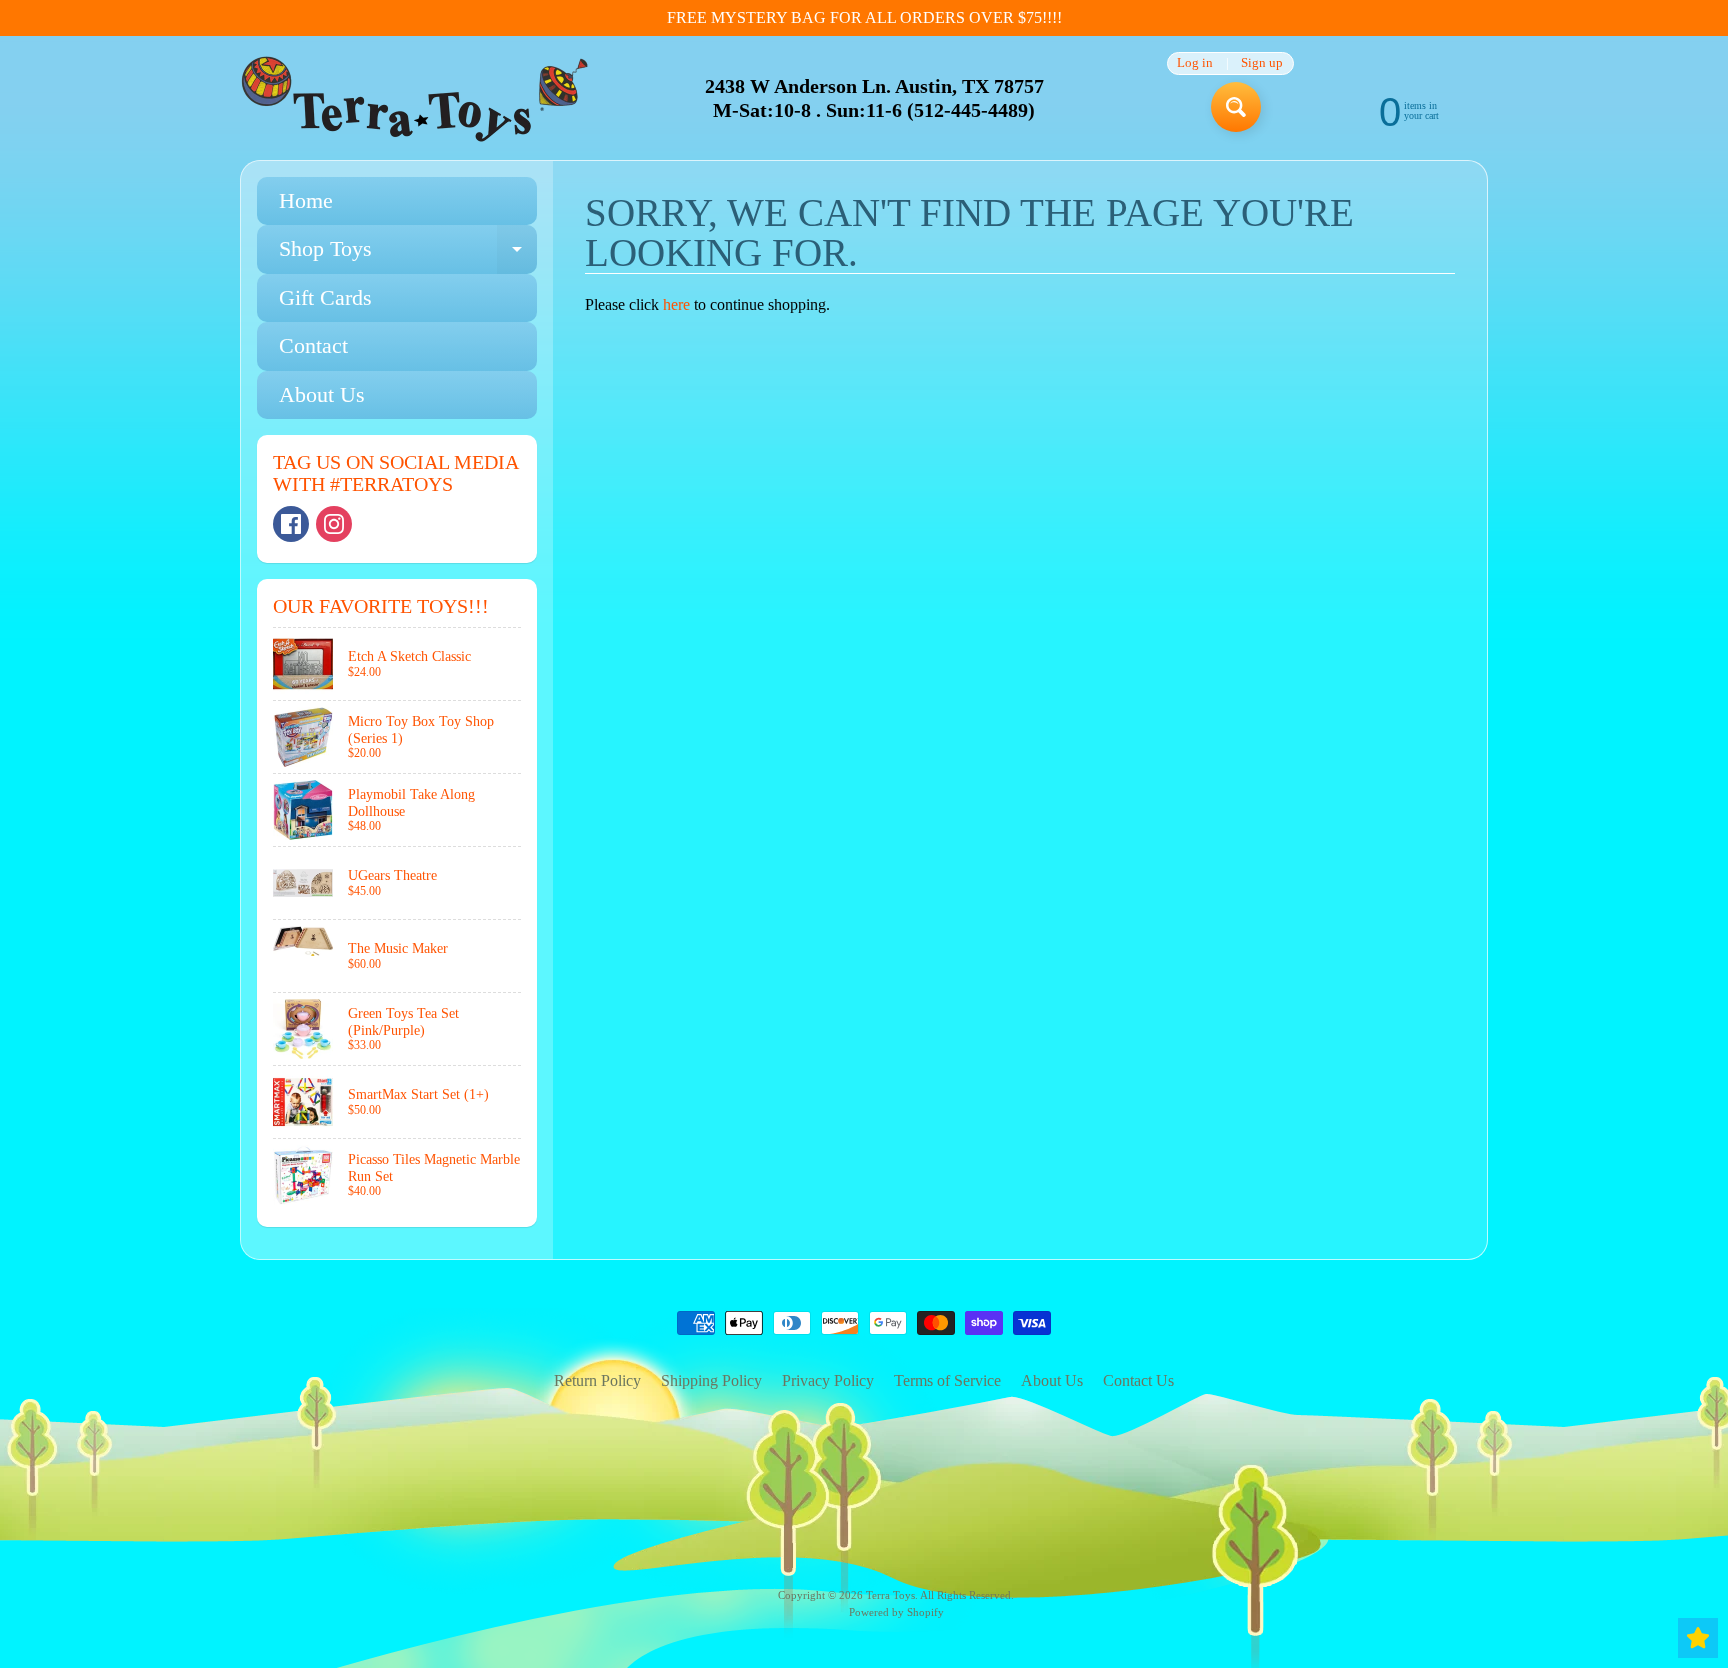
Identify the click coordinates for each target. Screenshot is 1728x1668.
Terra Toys (890, 1595)
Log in (1195, 63)
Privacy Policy (828, 1380)
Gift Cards (325, 297)
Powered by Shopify (896, 1612)
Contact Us (1138, 1380)
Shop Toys (408, 254)
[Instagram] (334, 524)
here (676, 304)
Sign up (1262, 63)
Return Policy (597, 1380)
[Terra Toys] (415, 98)
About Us (322, 394)
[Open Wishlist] (1698, 1638)
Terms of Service (947, 1380)
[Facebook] (291, 524)
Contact (313, 345)
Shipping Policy (711, 1380)
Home (306, 200)
